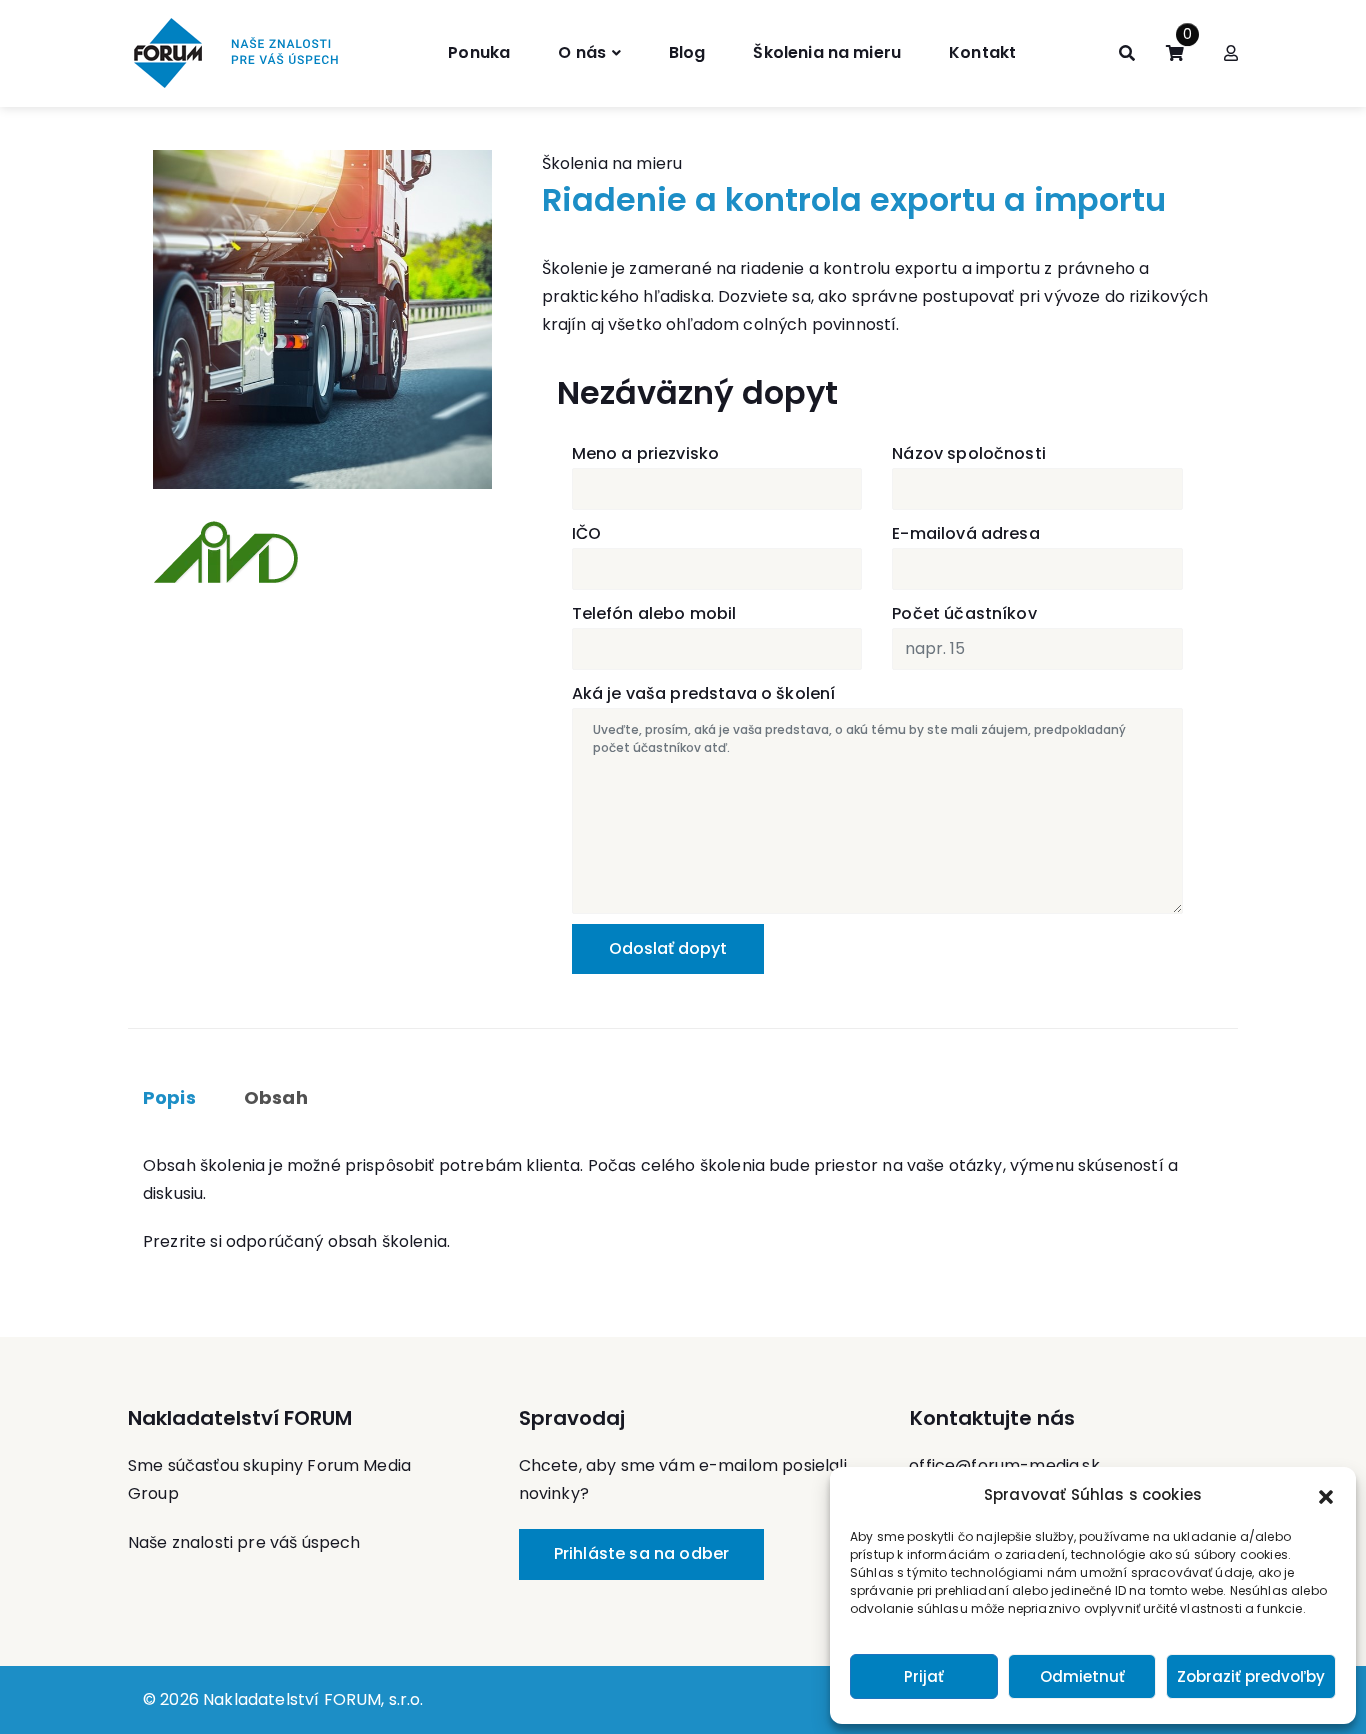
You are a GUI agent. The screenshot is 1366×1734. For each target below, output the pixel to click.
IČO (586, 533)
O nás (582, 52)
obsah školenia (387, 1241)
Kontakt (982, 52)
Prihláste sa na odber (641, 1553)
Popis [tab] (169, 1097)
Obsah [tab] (276, 1097)
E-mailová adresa (966, 533)
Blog (687, 52)
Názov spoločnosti (969, 453)
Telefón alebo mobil (654, 613)
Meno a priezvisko (646, 453)
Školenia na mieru (827, 52)
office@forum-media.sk (1004, 1465)
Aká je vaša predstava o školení (704, 693)
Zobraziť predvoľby (1251, 1676)
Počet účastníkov (964, 613)
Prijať (924, 1676)
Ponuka (479, 52)
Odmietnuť (1082, 1676)
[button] (1326, 1495)
